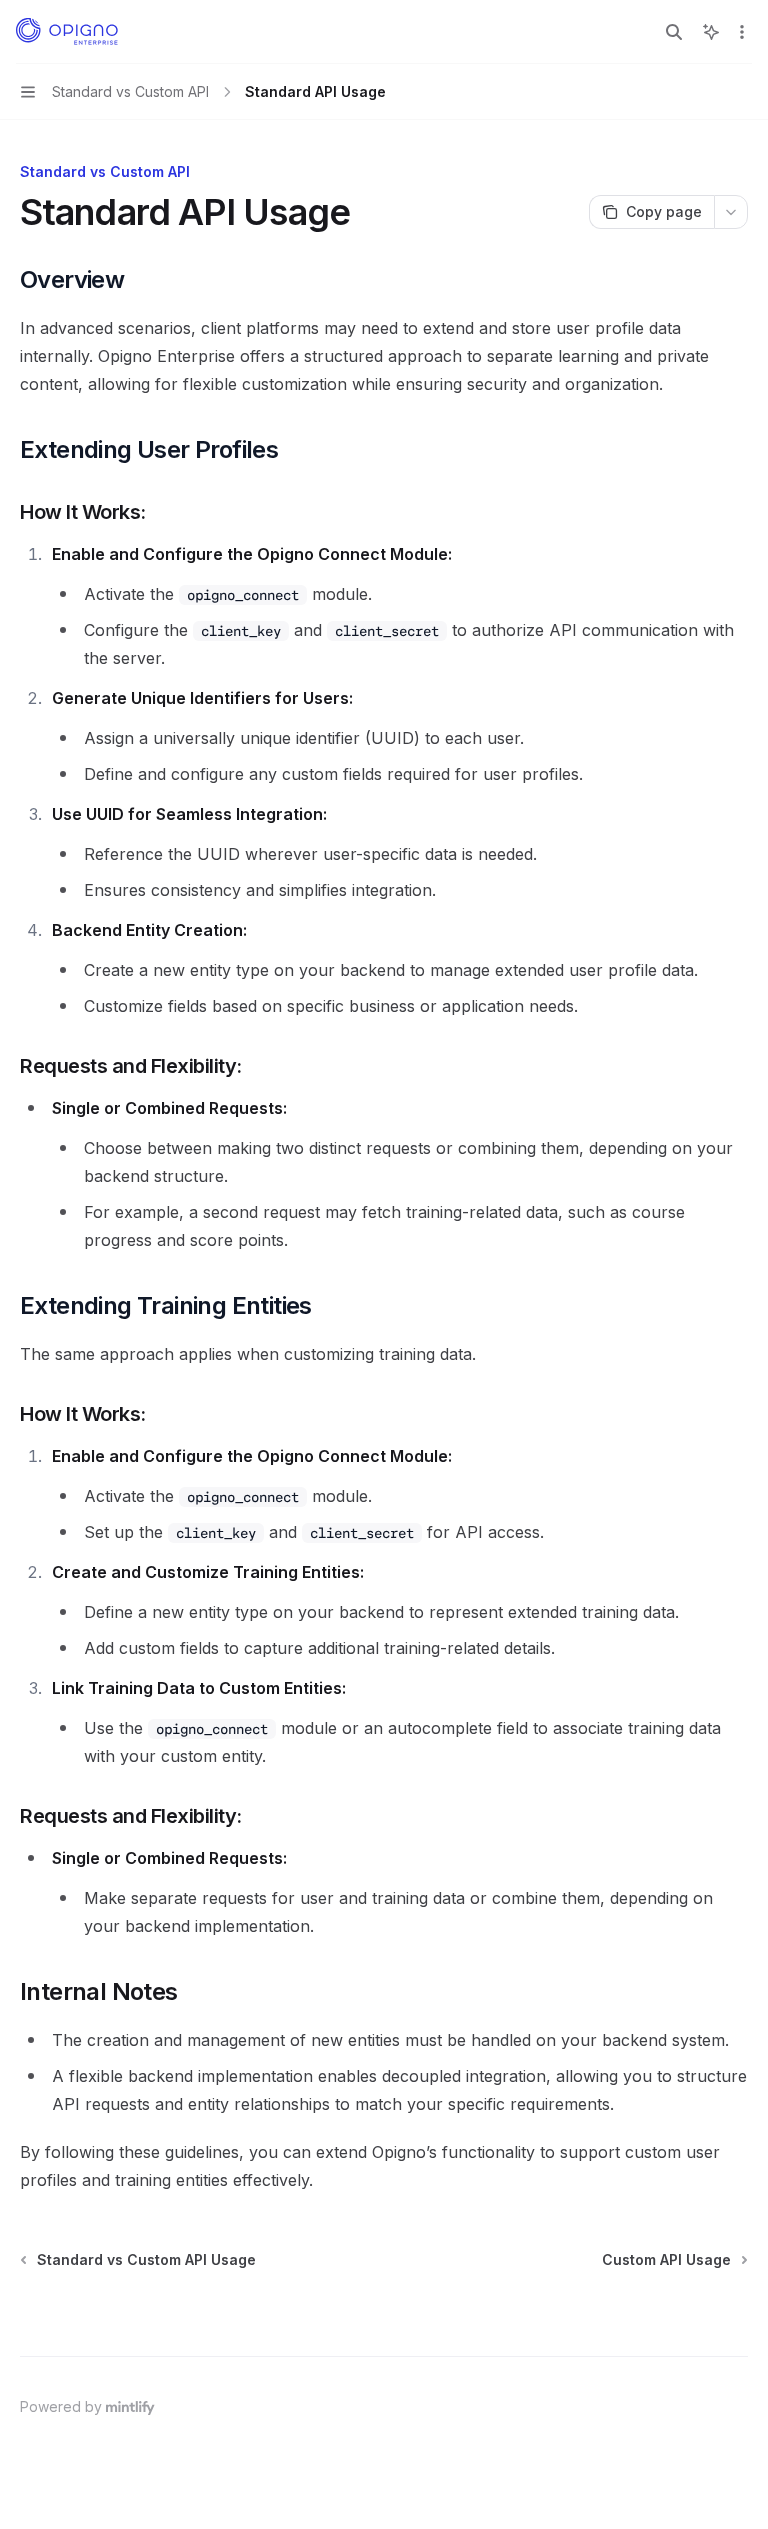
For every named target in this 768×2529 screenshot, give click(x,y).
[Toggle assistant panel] (711, 32)
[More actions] (742, 32)
